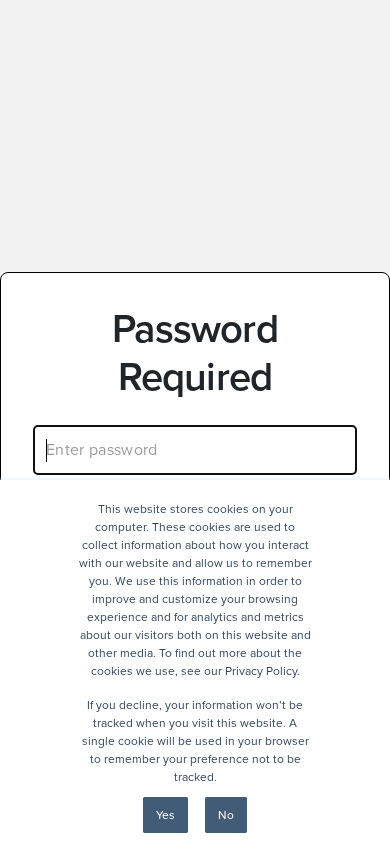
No (226, 815)
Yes (165, 815)
